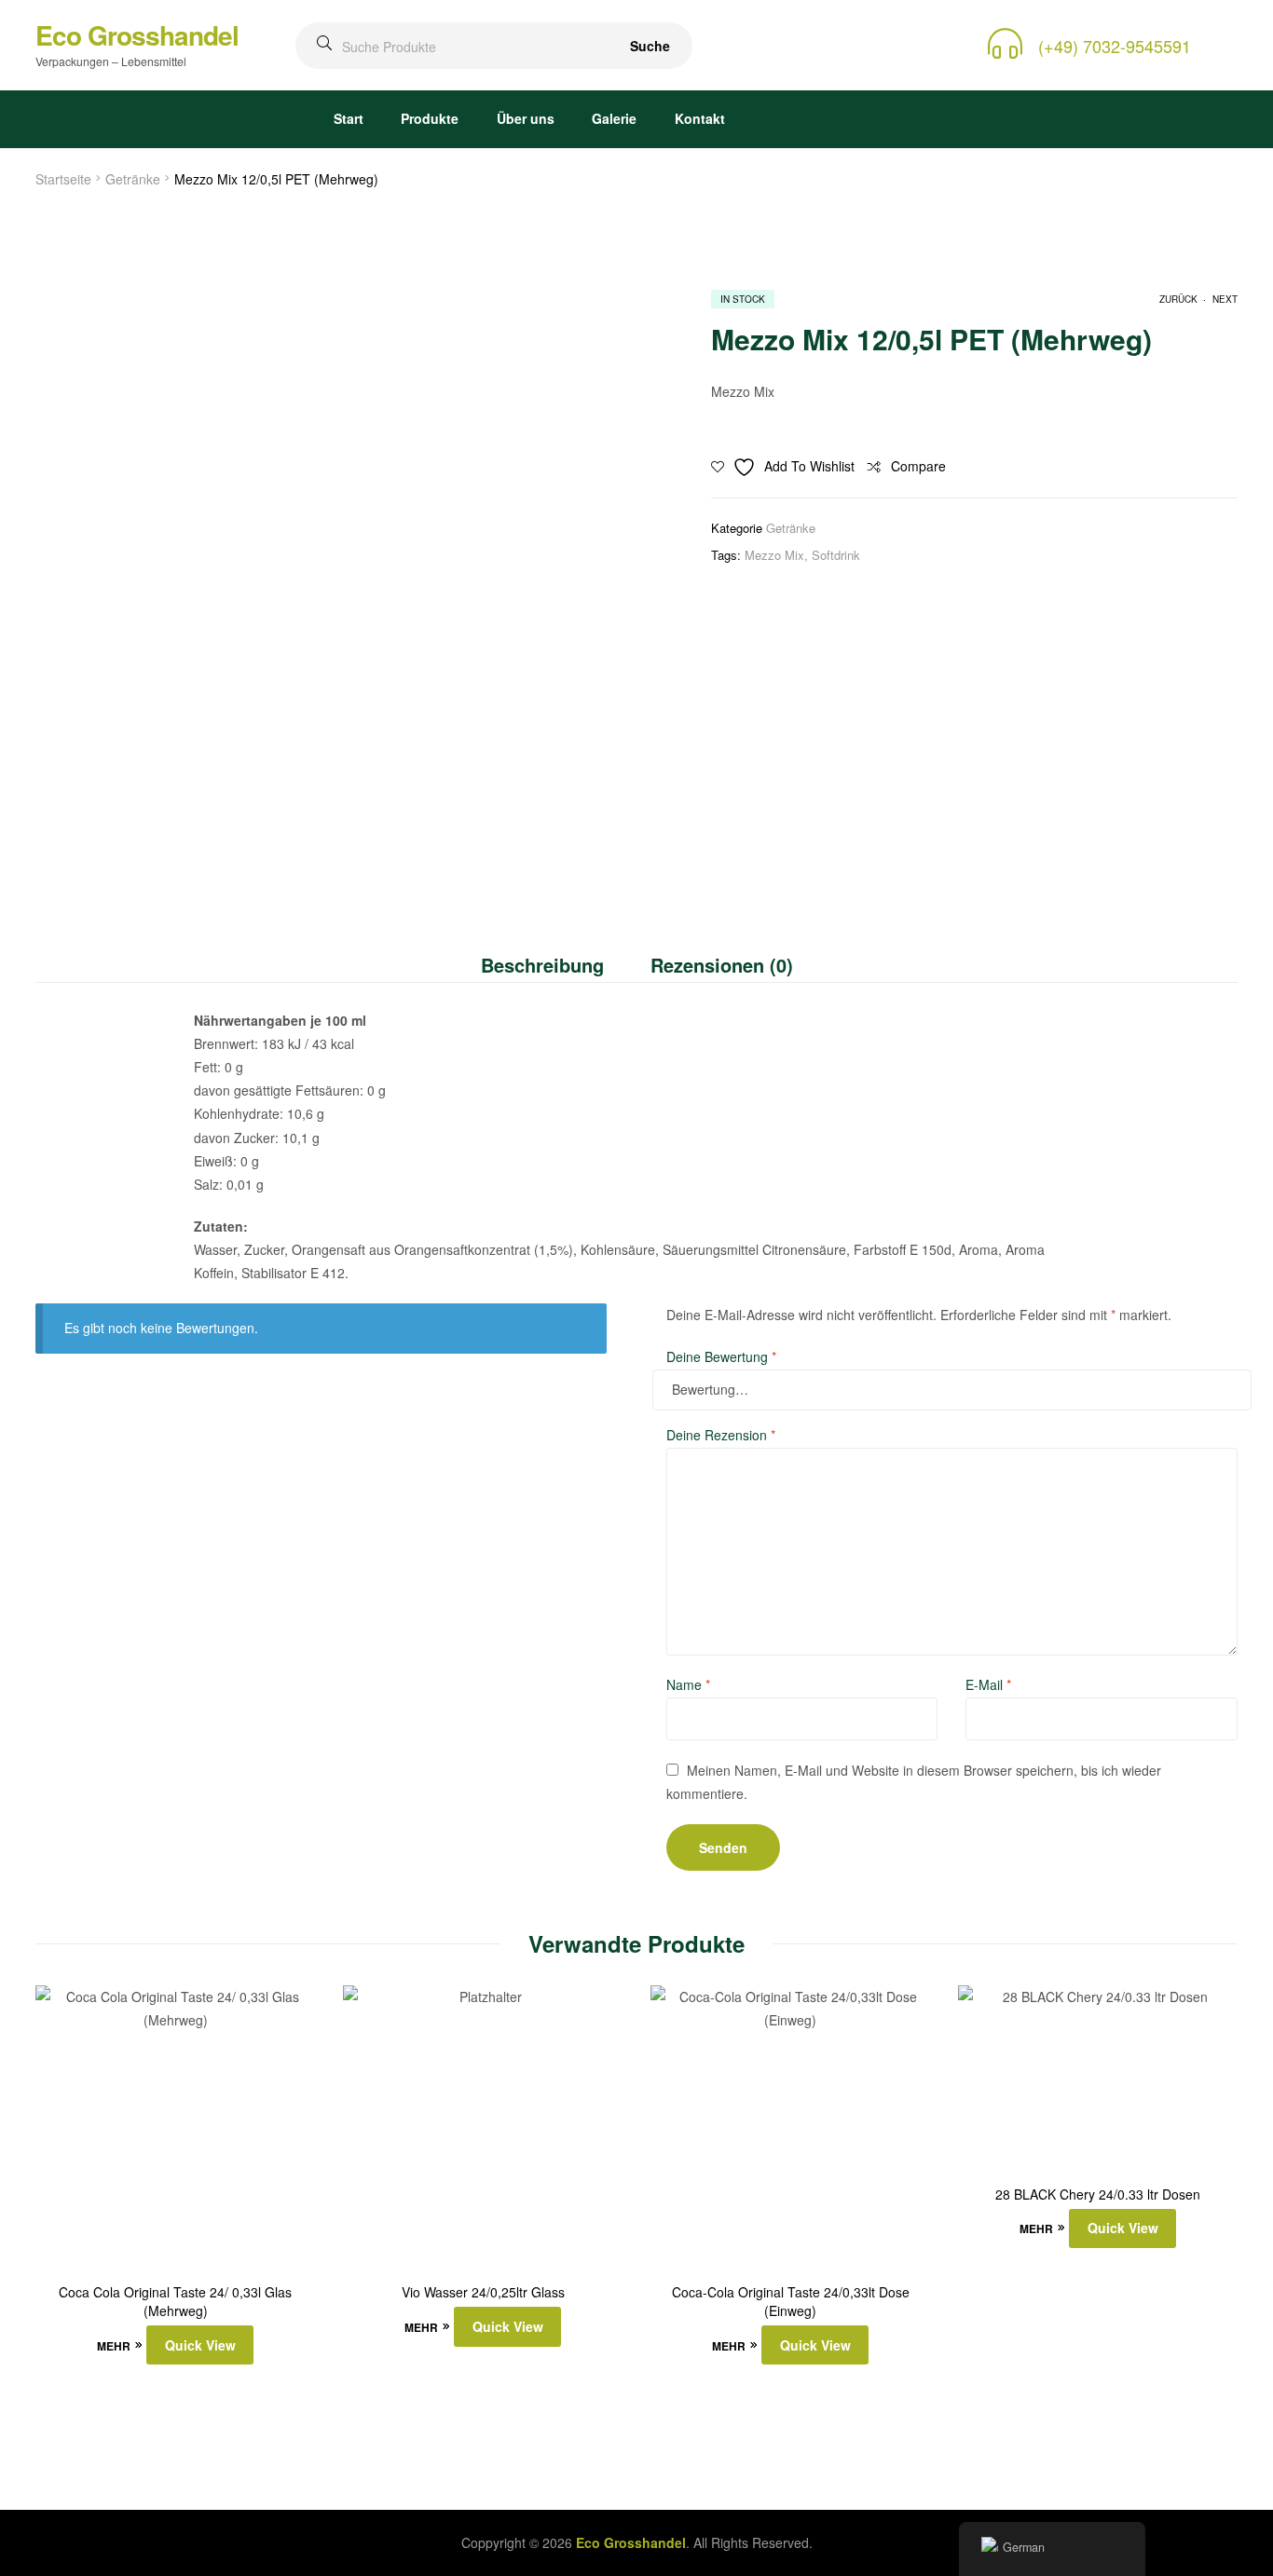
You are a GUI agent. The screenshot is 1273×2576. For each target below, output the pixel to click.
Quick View (200, 2345)
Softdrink (836, 555)
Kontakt (700, 118)
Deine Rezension (721, 1435)
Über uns (526, 118)
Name (688, 1684)
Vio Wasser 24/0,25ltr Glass (483, 2292)
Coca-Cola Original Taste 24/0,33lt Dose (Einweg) (791, 2302)
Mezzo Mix (774, 555)
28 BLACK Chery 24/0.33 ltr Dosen (1098, 2194)
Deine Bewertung (721, 1356)
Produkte (430, 118)
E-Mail (988, 1684)
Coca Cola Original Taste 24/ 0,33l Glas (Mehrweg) (175, 2302)
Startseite (63, 179)
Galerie (614, 118)
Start (349, 118)
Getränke (133, 179)
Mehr (114, 2346)
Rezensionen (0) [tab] (722, 965)
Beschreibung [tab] (542, 965)
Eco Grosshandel (137, 35)
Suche (650, 46)
